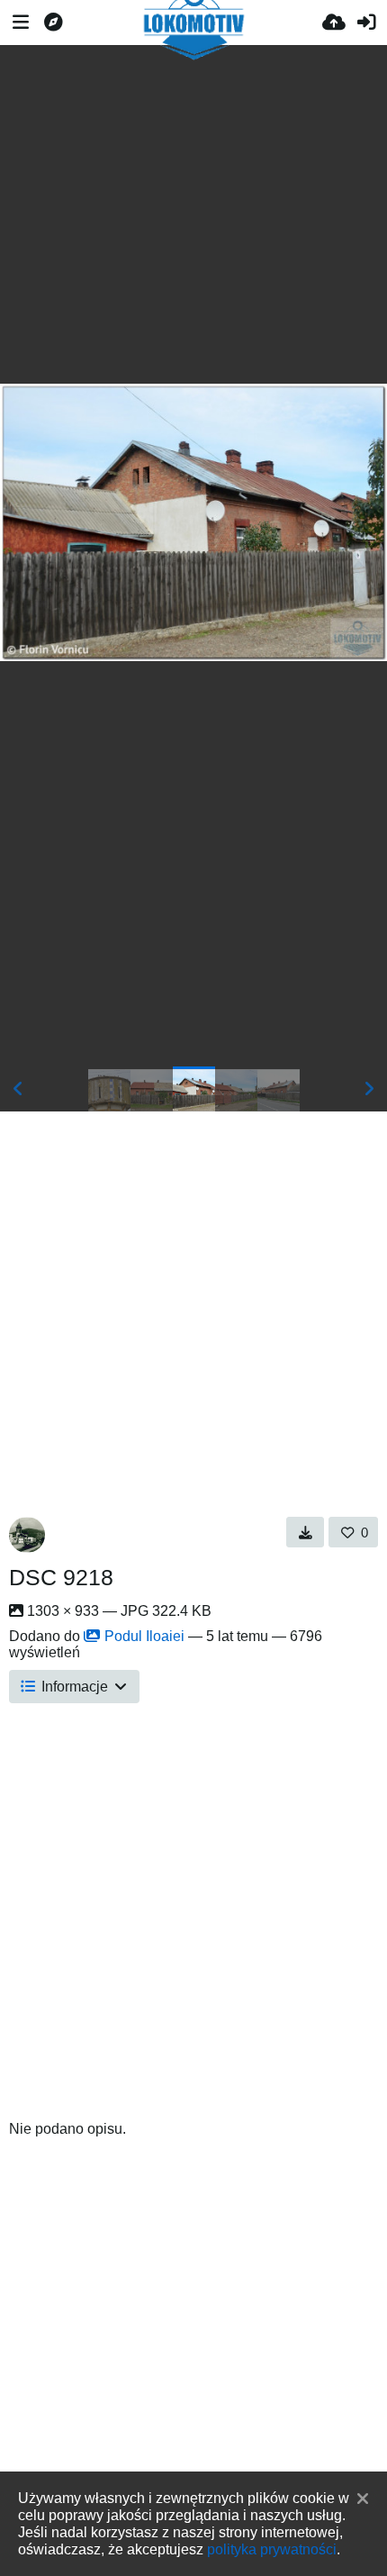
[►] (369, 1089)
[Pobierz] (306, 1532)
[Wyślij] (334, 23)
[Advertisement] (193, 214)
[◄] (18, 1089)
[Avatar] (27, 1535)
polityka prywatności (272, 2549)
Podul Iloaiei (144, 1636)
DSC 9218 (61, 1577)
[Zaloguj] (366, 23)
